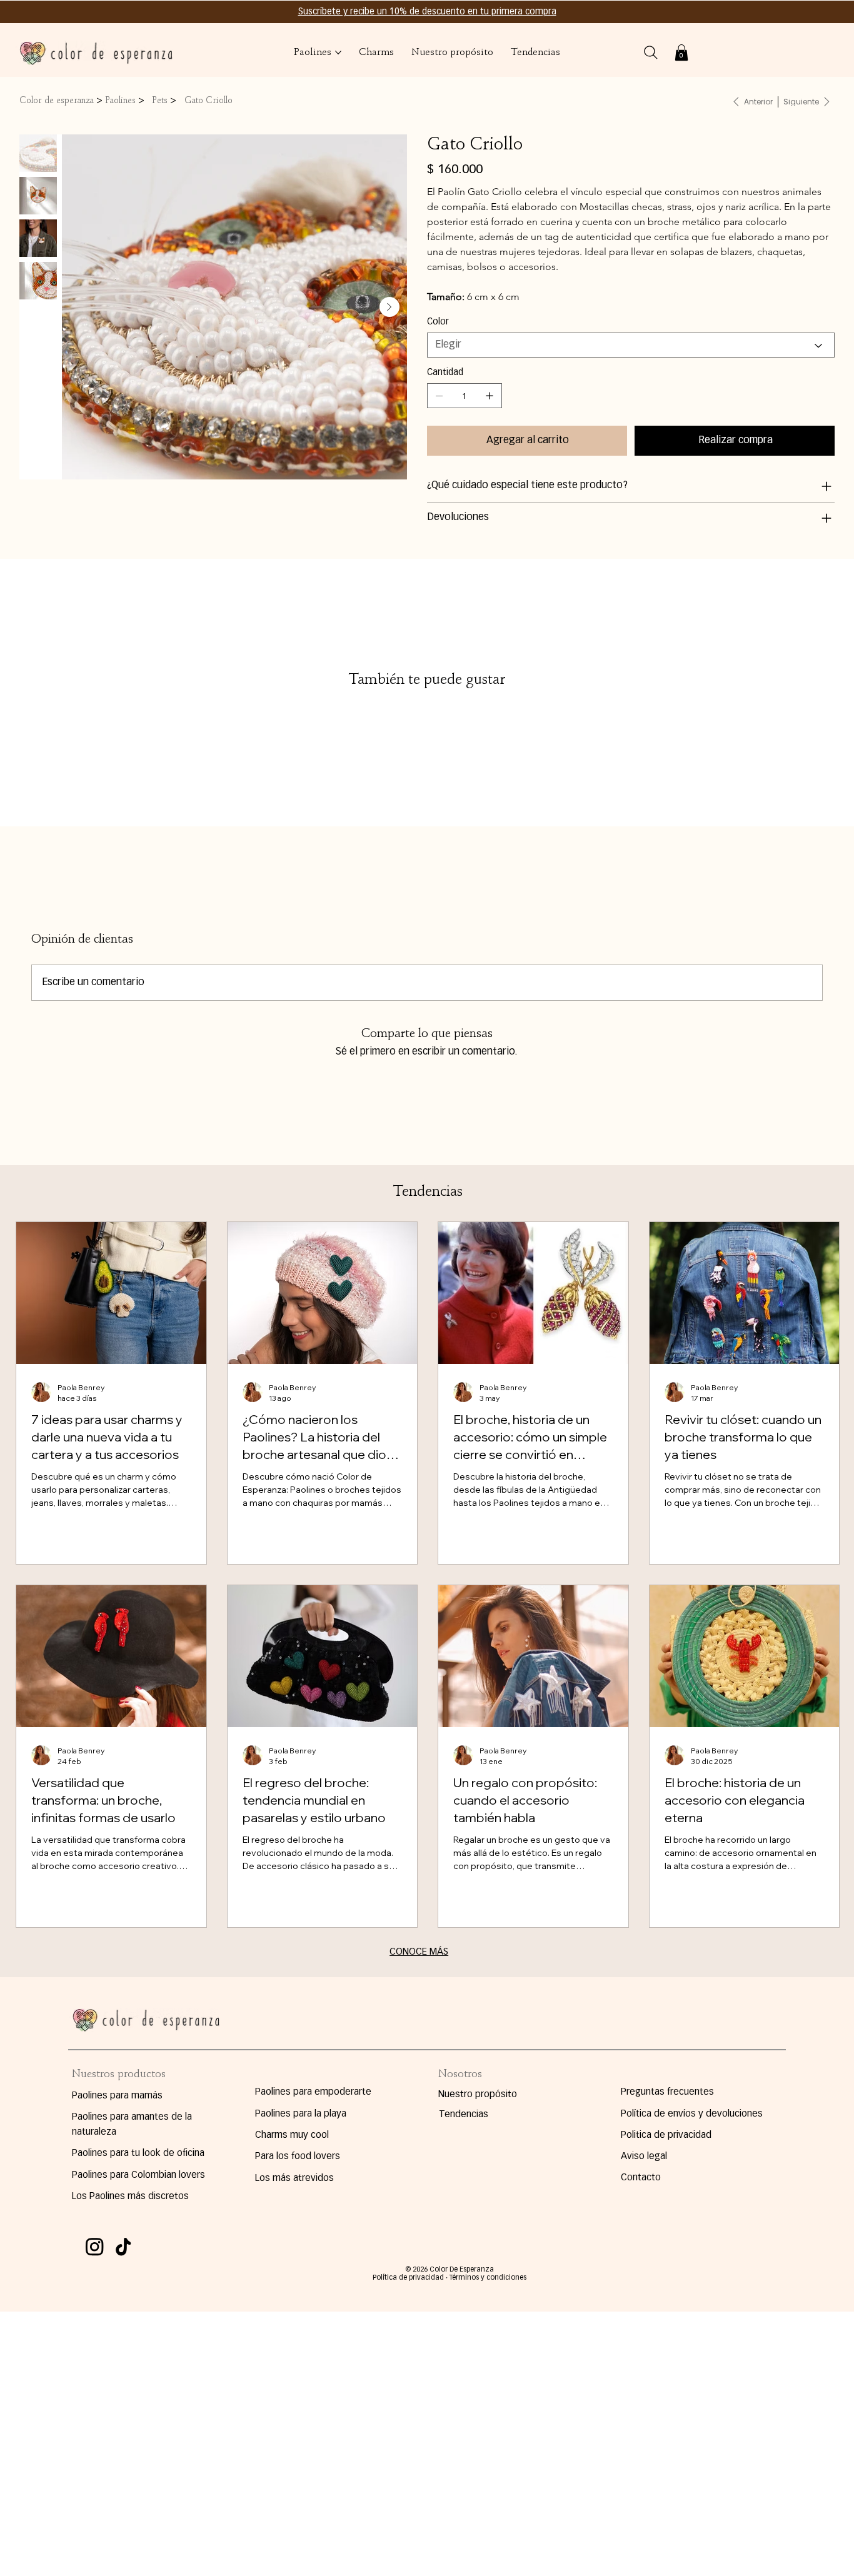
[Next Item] (389, 307)
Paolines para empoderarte (313, 2092)
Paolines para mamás (117, 2096)
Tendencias (464, 2114)
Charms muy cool (292, 2135)
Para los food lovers (298, 2156)
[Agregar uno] (490, 396)
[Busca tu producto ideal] (651, 53)
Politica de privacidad (666, 2135)
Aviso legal (644, 2156)
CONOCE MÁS (419, 1952)
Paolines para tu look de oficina (138, 2153)
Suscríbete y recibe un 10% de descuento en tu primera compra (427, 12)
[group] (427, 704)
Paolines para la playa (301, 2114)
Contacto (641, 2178)
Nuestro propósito (478, 2094)
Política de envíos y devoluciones (692, 2114)
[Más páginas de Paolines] (338, 53)
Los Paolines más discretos (130, 2196)
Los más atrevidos (294, 2178)
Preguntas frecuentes (667, 2092)
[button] (681, 53)
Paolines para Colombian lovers (138, 2175)
